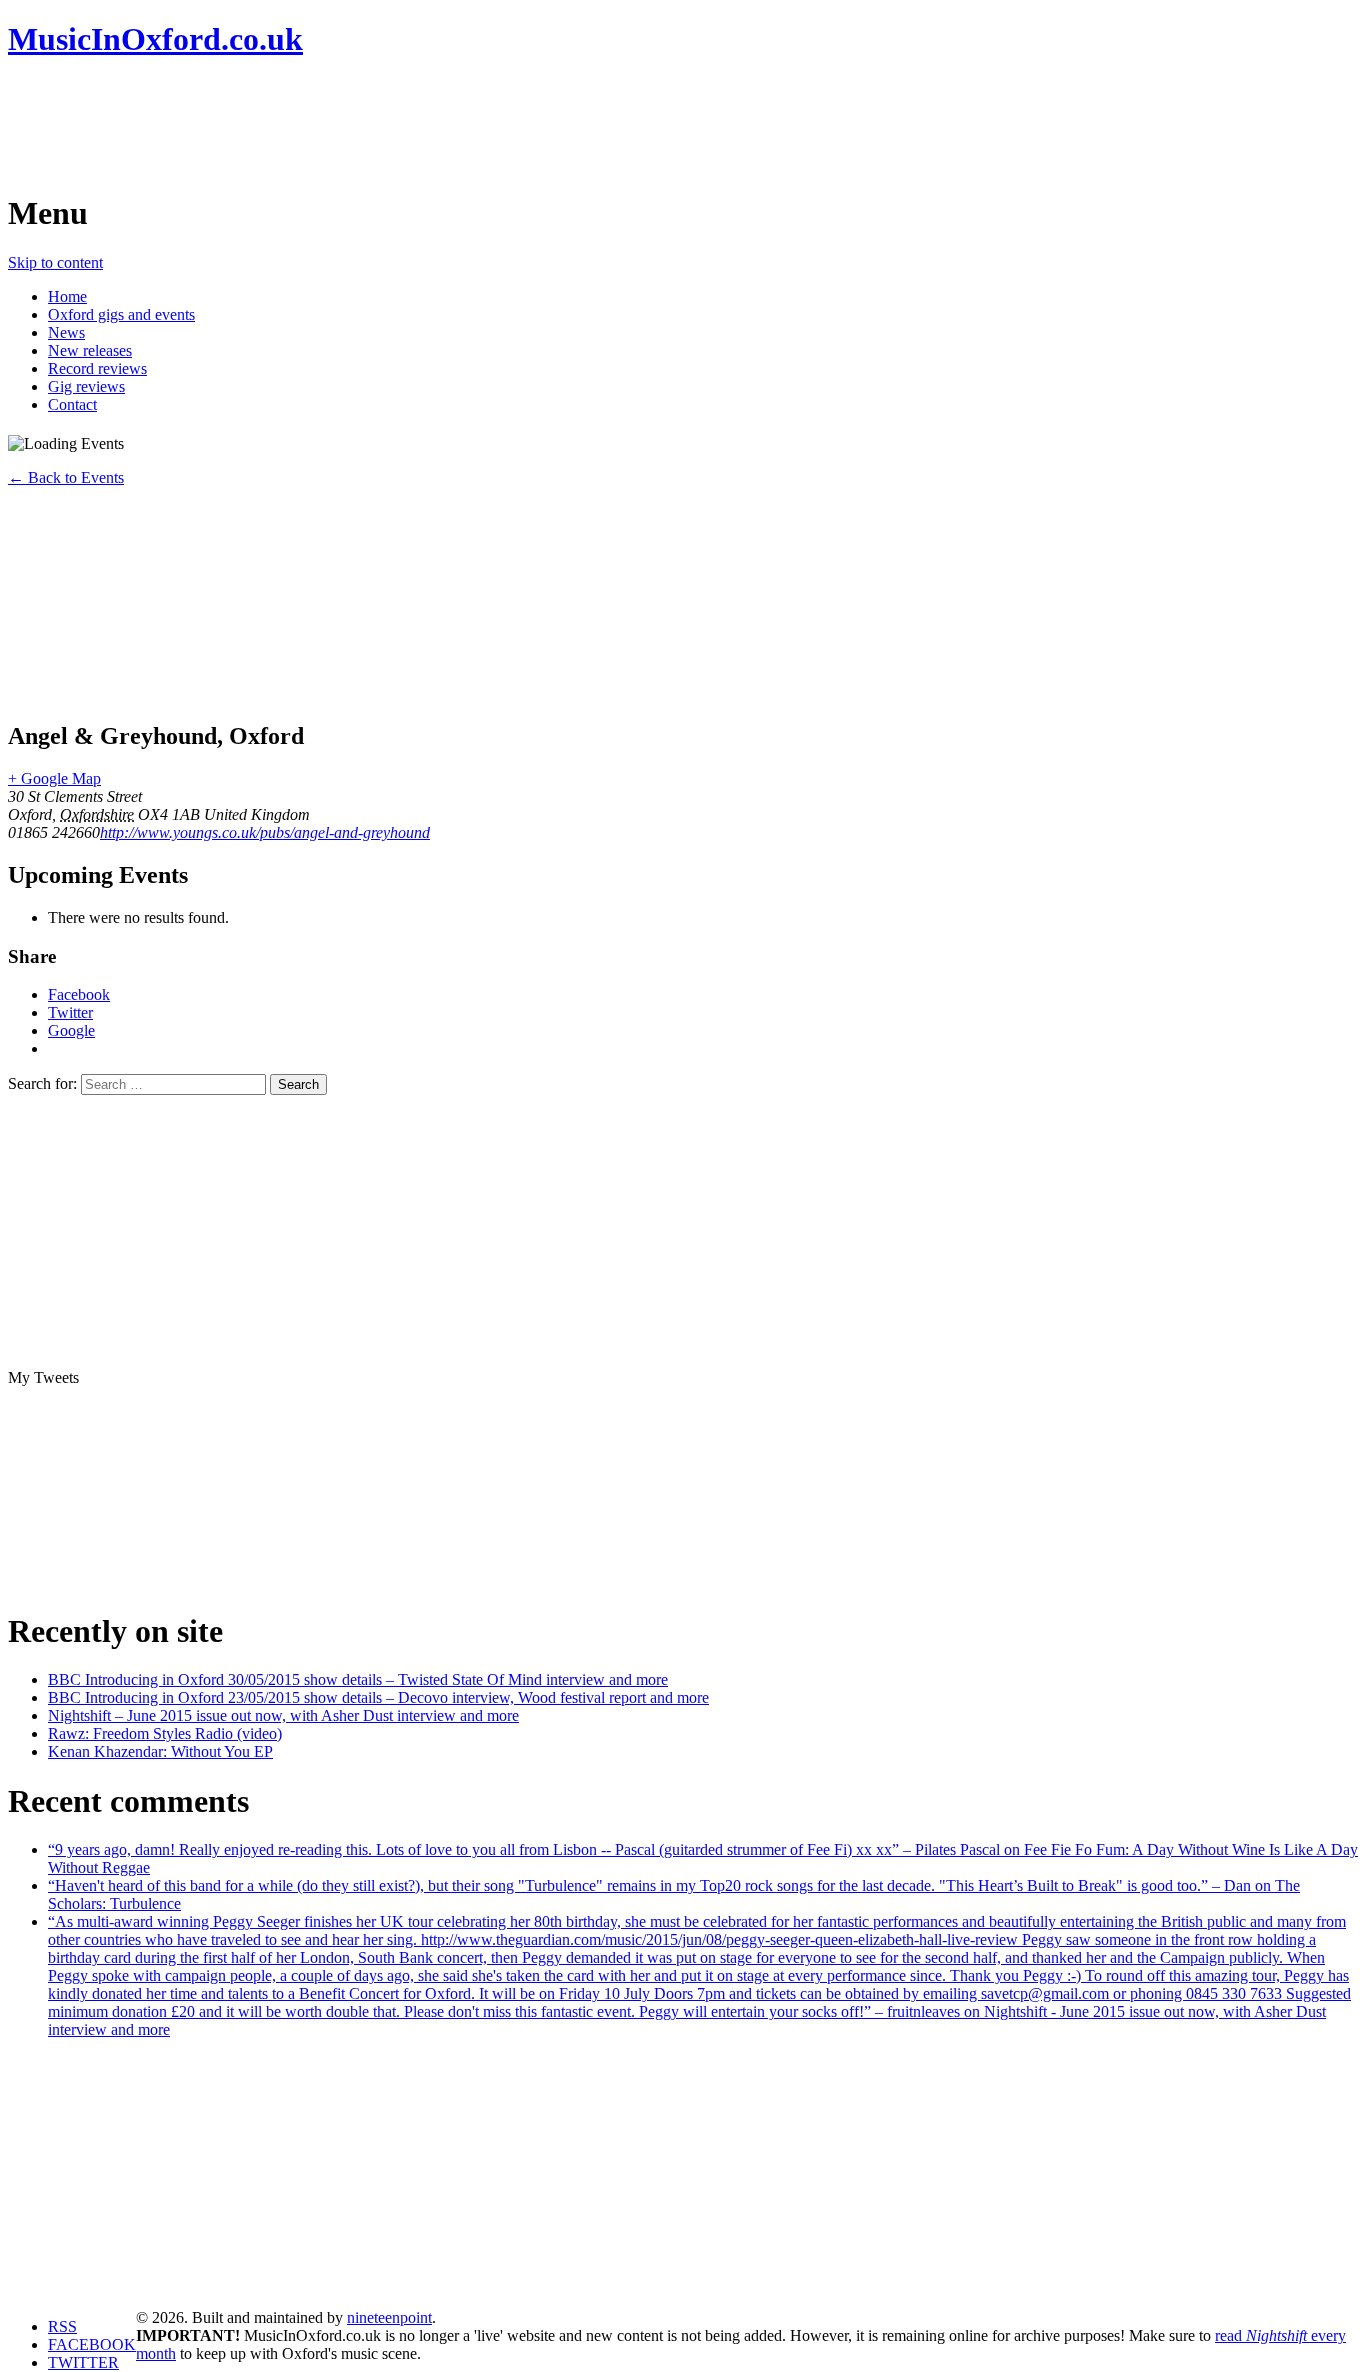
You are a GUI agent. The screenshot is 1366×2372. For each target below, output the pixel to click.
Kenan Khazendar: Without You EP (160, 1751)
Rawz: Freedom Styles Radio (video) (165, 1733)
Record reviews (97, 368)
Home (67, 296)
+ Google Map (54, 778)
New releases (90, 350)
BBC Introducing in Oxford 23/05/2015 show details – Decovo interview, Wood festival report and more (378, 1697)
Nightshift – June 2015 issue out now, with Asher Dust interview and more (283, 1715)
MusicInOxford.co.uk (155, 39)
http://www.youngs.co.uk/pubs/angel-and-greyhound (265, 832)
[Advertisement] (372, 125)
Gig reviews (86, 386)
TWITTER (83, 2362)
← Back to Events (66, 477)
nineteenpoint (389, 2317)
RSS (62, 2326)
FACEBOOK (92, 2344)
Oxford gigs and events (121, 314)
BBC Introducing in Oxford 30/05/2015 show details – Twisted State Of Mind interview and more (358, 1679)
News (66, 332)
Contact (72, 404)
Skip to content (55, 262)
